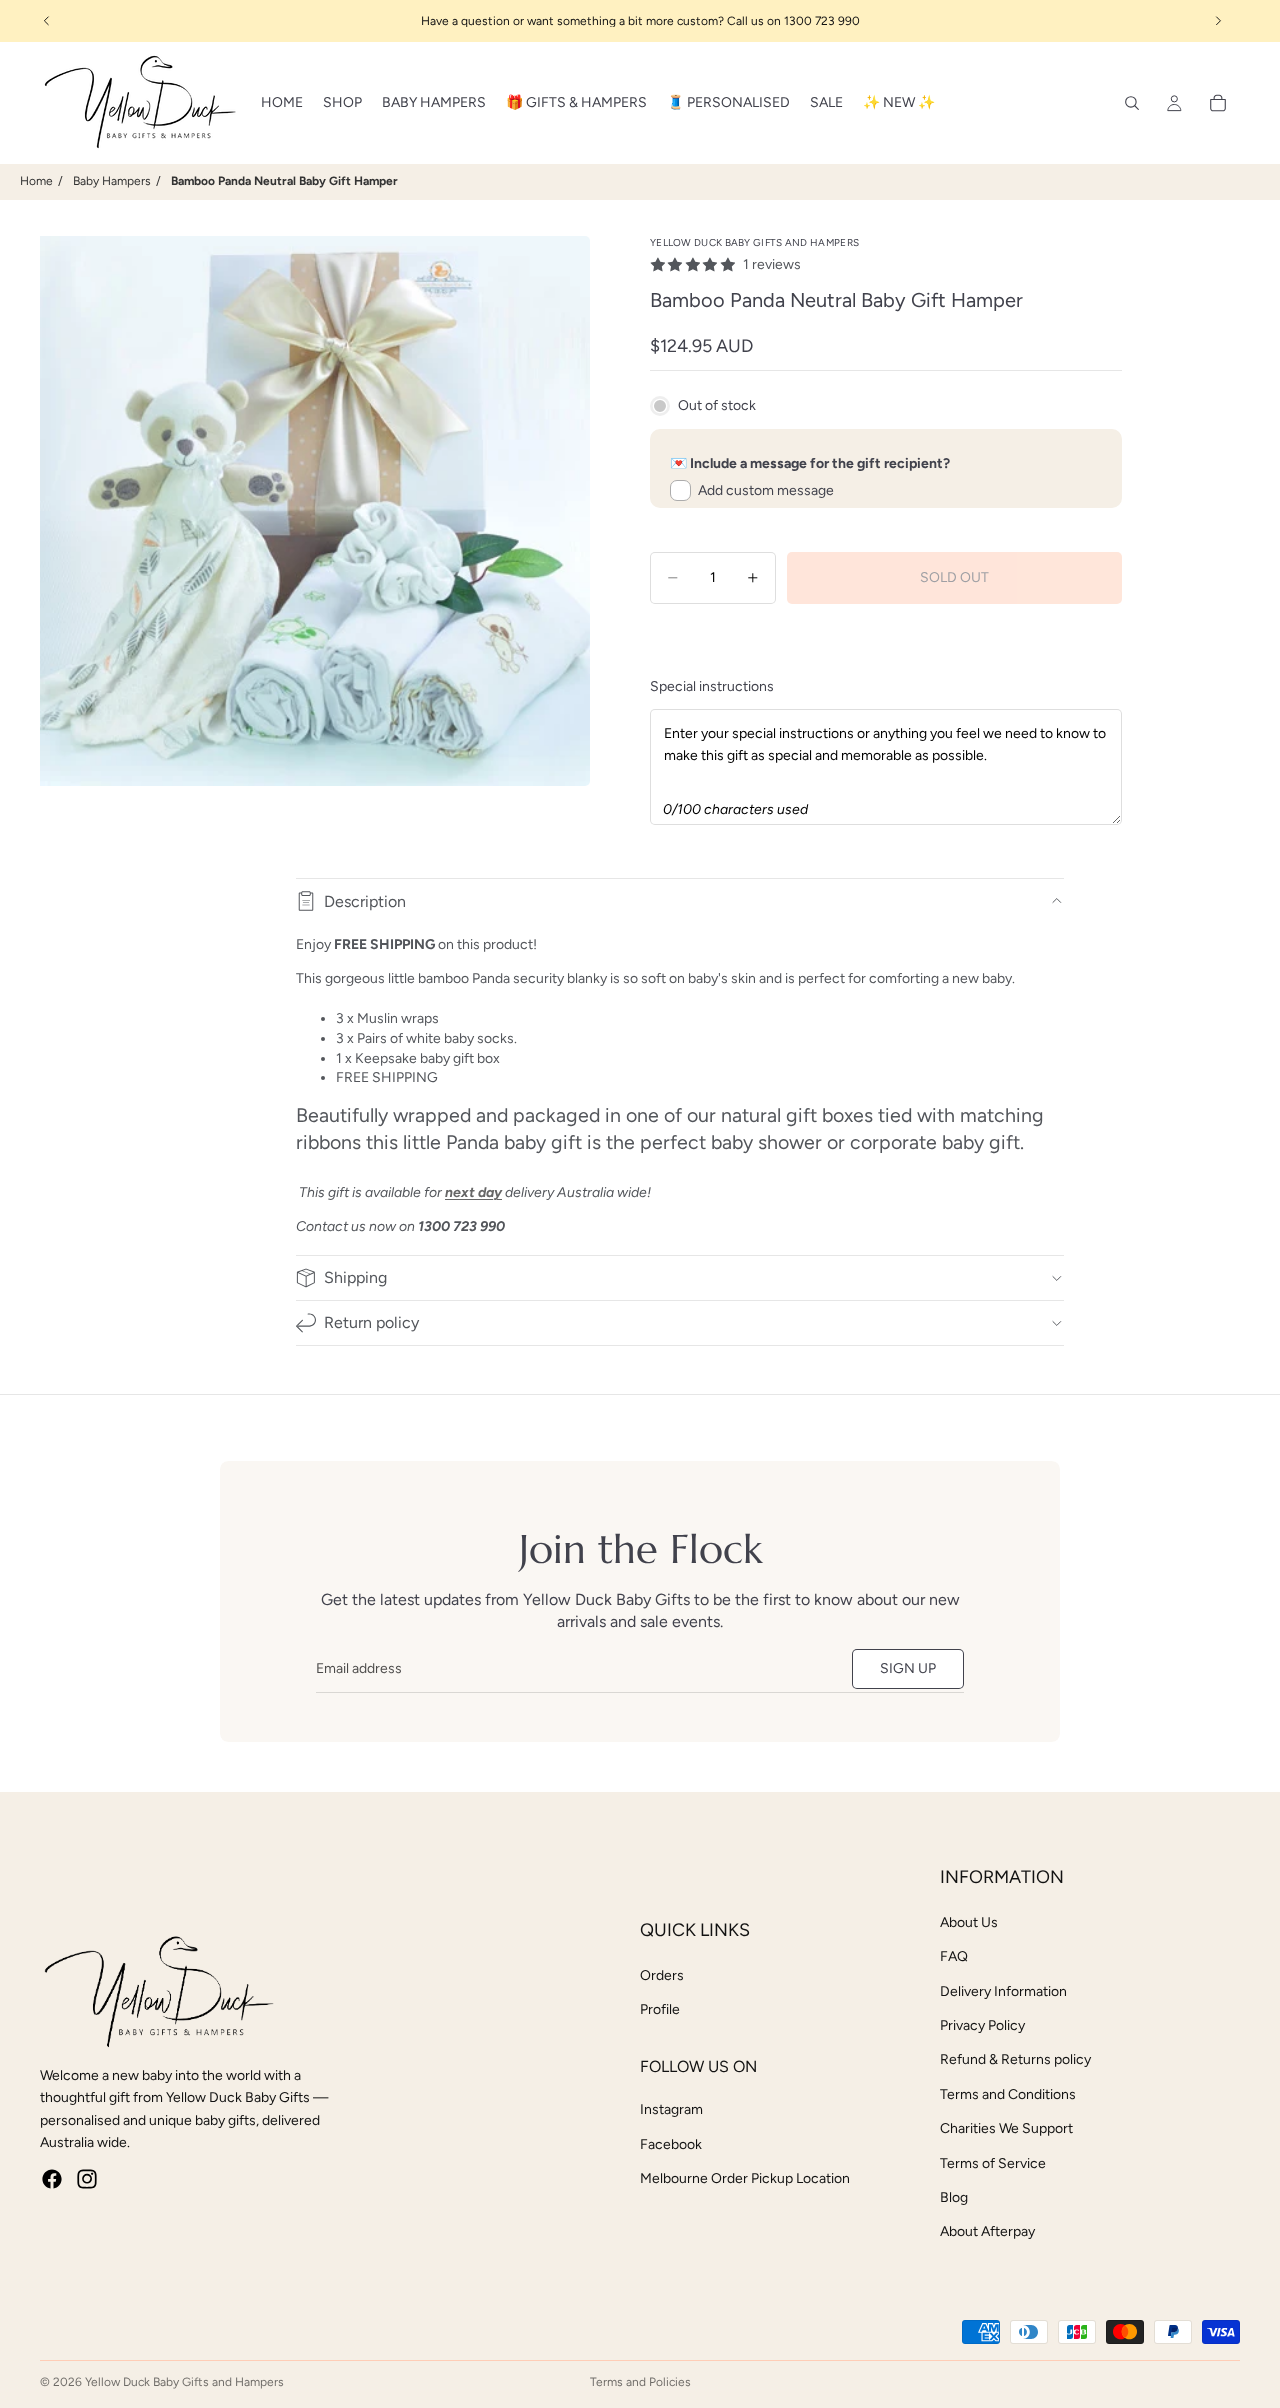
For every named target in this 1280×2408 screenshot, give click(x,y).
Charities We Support (1006, 2128)
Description (365, 901)
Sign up (908, 1668)
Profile (660, 2009)
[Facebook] (52, 2179)
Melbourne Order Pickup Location (745, 2178)
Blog (954, 2197)
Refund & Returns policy (1015, 2059)
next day (473, 1192)
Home (36, 181)
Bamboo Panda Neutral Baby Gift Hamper (284, 181)
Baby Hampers (112, 181)
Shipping (355, 1277)
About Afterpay (987, 2231)
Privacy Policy (982, 2025)
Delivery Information (1003, 1991)
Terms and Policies (640, 2382)
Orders (662, 1975)
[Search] (1132, 103)
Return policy (371, 1322)
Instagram (671, 2109)
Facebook (671, 2144)
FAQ (954, 1956)
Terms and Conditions (1008, 2094)
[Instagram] (87, 2179)
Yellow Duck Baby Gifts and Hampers (184, 2382)
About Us (969, 1922)
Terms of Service (993, 2163)
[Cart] (1218, 103)
